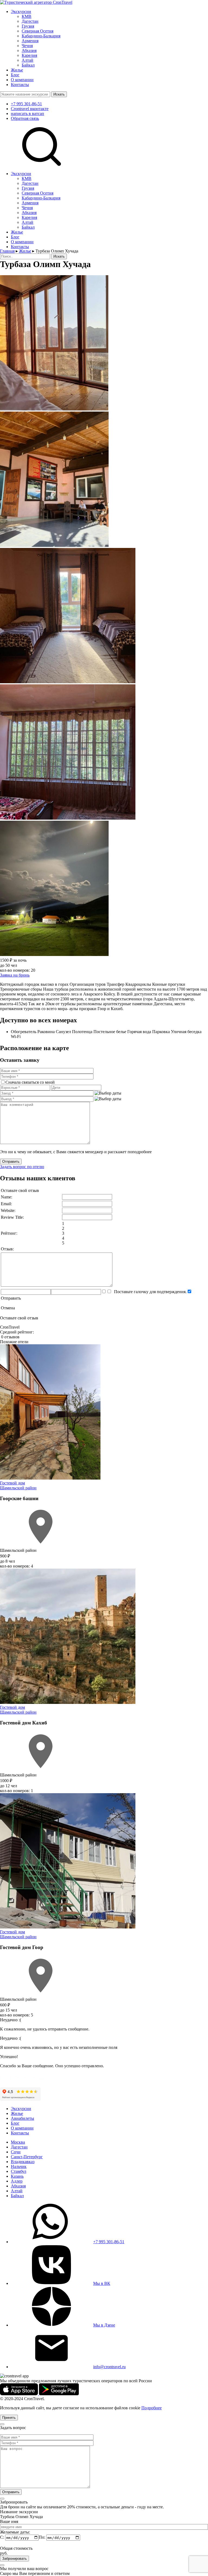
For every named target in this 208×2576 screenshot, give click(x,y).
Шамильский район (18, 1488)
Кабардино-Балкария (41, 36)
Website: (8, 1210)
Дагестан (30, 21)
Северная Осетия (38, 31)
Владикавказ (23, 2162)
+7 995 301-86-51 (26, 104)
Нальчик (19, 2166)
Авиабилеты (22, 2118)
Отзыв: (7, 1249)
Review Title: (12, 1217)
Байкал (28, 65)
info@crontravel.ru (109, 2367)
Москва (18, 2142)
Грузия (28, 26)
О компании (22, 80)
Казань (17, 2176)
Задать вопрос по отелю (22, 1167)
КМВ (27, 16)
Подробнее (152, 2408)
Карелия (29, 55)
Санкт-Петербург (27, 2157)
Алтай (27, 60)
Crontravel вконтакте (30, 109)
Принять (9, 2418)
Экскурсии (21, 11)
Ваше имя (9, 2521)
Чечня (27, 46)
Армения (30, 41)
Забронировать (14, 2559)
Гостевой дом (12, 1483)
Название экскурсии (19, 2512)
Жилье (17, 70)
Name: (6, 1197)
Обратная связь (25, 118)
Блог (15, 75)
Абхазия (29, 50)
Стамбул (19, 2171)
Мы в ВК (102, 2283)
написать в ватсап (27, 114)
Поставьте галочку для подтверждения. (149, 1292)
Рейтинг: (9, 1233)
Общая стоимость (16, 2548)
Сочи (16, 2152)
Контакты (20, 85)
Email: (6, 1204)
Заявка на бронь (15, 975)
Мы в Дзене (104, 2325)
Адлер (17, 2181)
